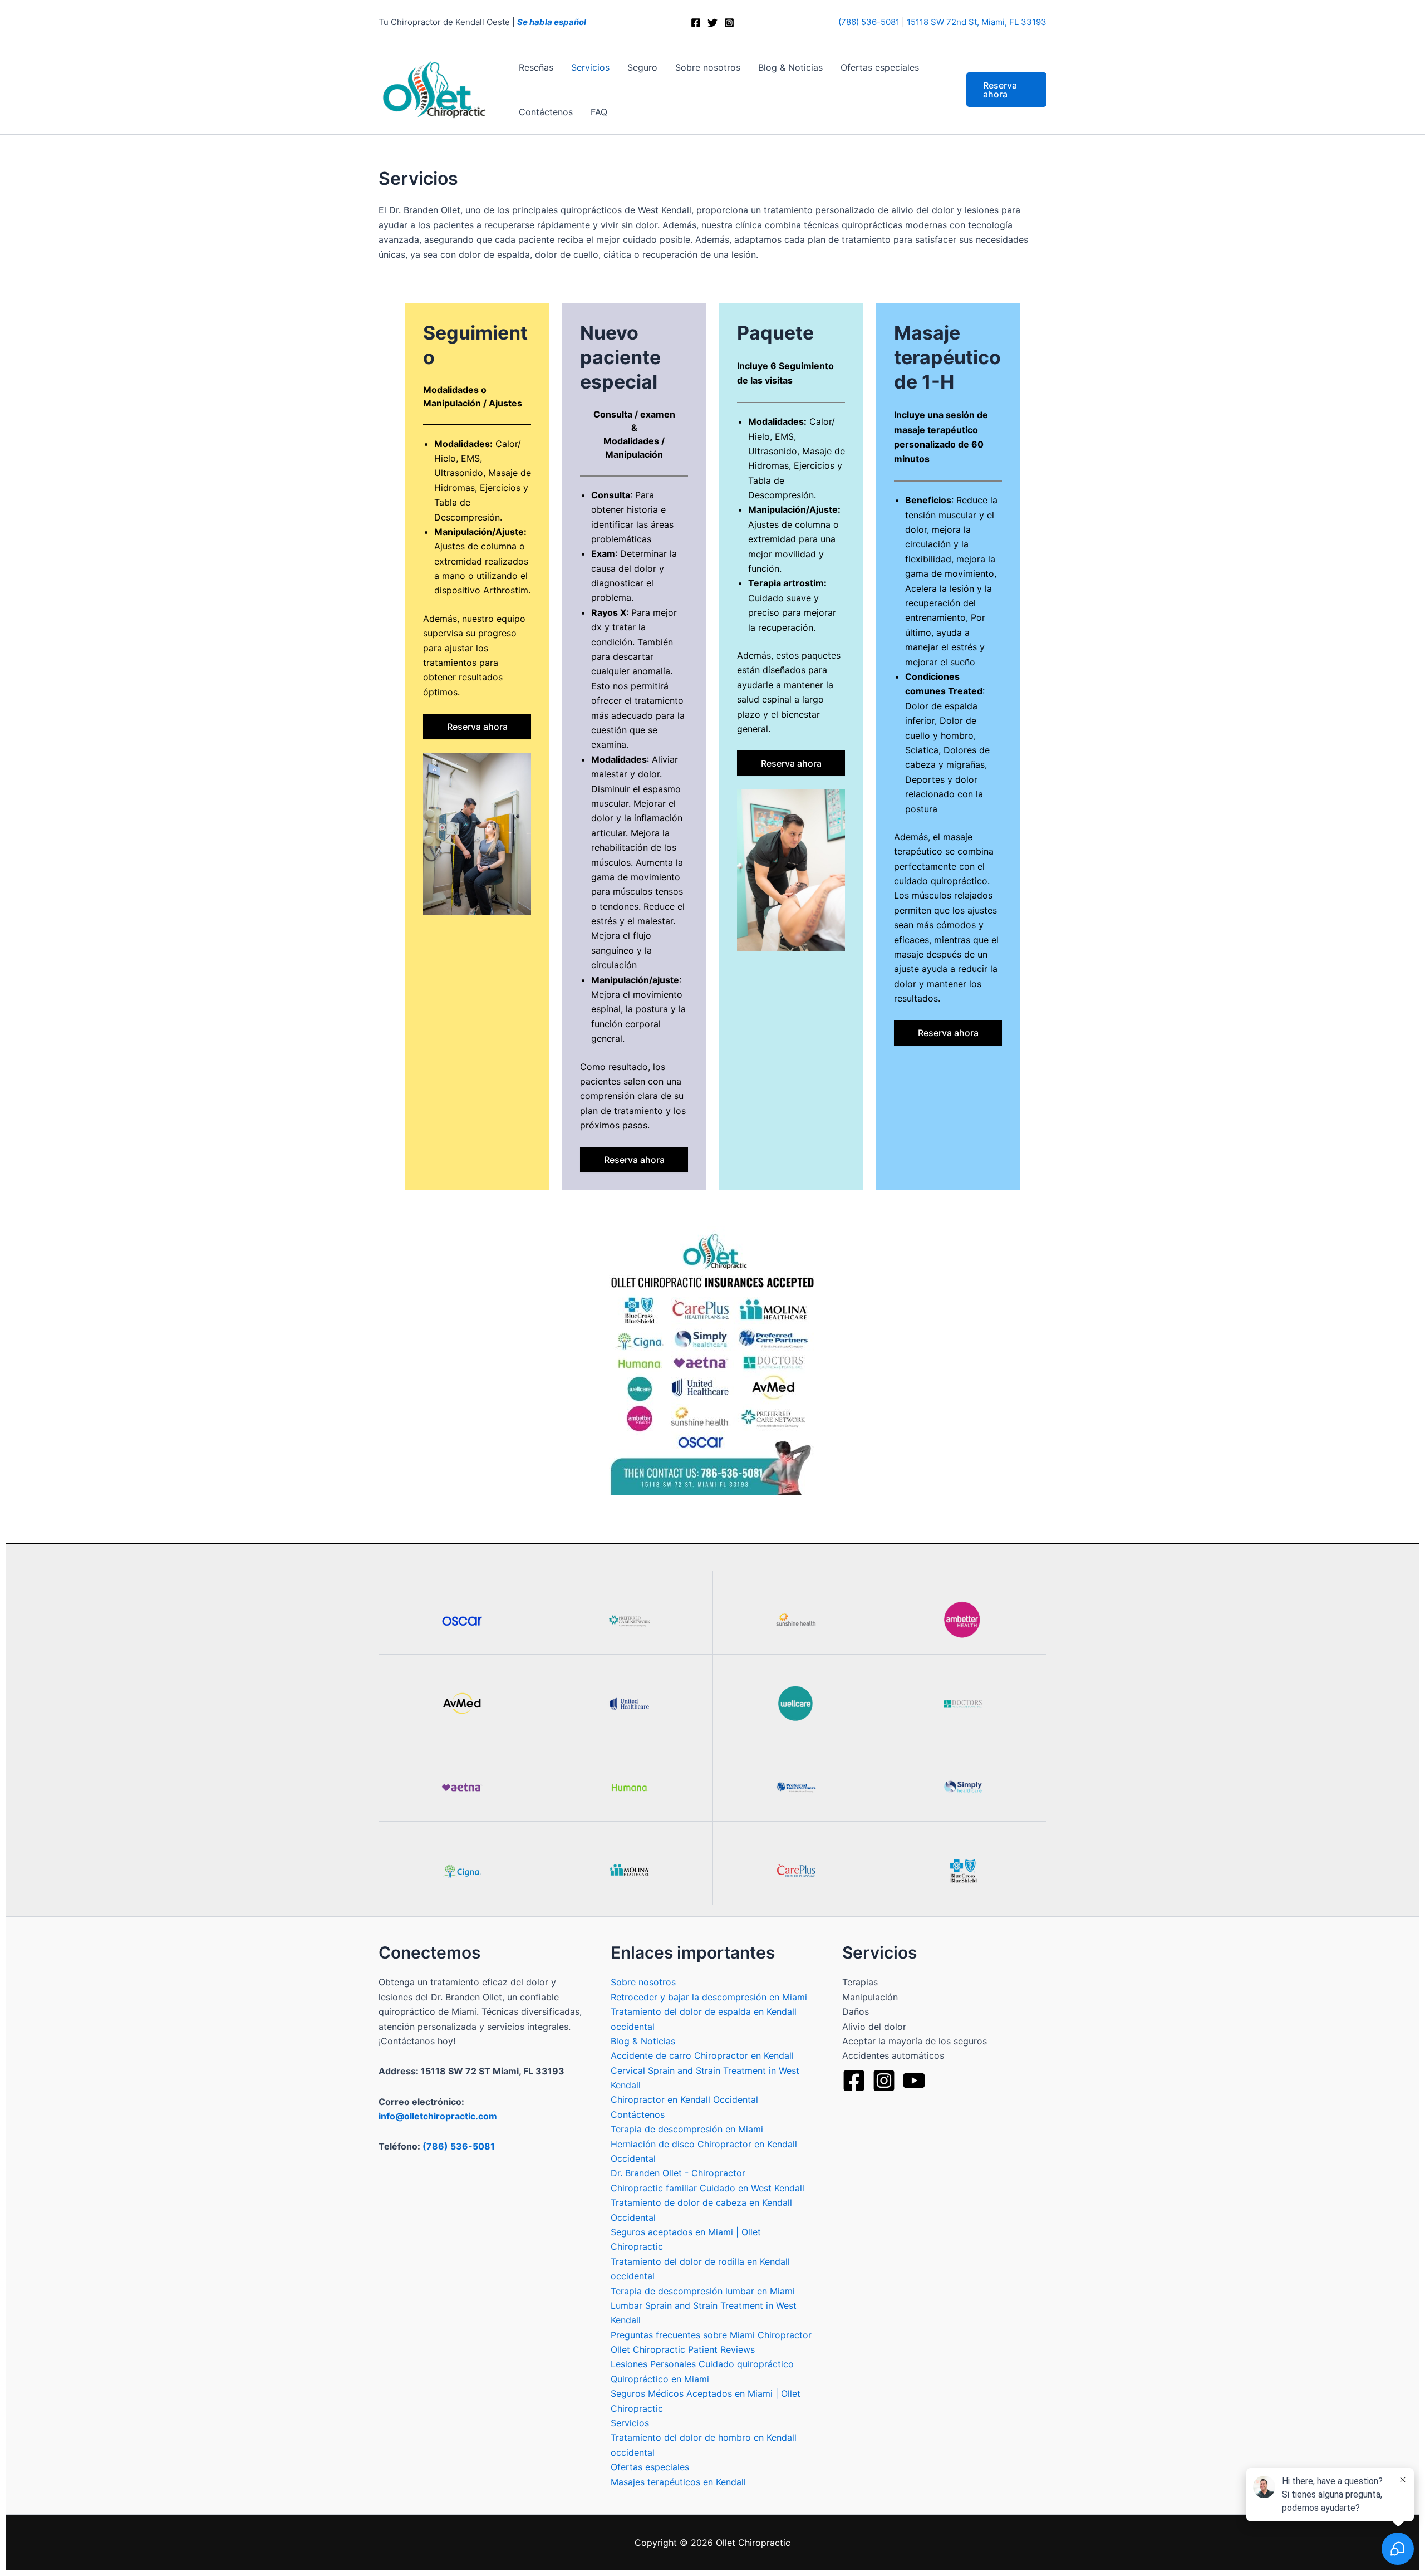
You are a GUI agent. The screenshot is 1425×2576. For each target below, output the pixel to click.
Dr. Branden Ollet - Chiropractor (678, 2173)
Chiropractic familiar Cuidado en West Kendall (707, 2188)
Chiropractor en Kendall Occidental (684, 2099)
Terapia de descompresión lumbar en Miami (703, 2291)
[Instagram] (729, 23)
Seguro (642, 67)
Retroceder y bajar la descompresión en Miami (709, 1997)
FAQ (599, 112)
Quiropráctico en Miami (660, 2379)
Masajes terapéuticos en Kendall (678, 2482)
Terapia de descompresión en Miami (687, 2129)
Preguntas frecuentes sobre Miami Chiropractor (711, 2335)
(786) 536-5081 (869, 22)
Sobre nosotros (708, 67)
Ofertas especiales (880, 67)
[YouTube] (914, 2081)
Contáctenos (546, 112)
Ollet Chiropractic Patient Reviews (683, 2349)
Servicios (590, 67)
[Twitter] (712, 23)
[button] (1006, 90)
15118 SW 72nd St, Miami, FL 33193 (977, 22)
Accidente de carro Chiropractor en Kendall (702, 2055)
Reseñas (536, 67)
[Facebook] (696, 23)
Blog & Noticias (790, 67)
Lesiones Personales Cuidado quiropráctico (702, 2364)
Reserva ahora (477, 727)
